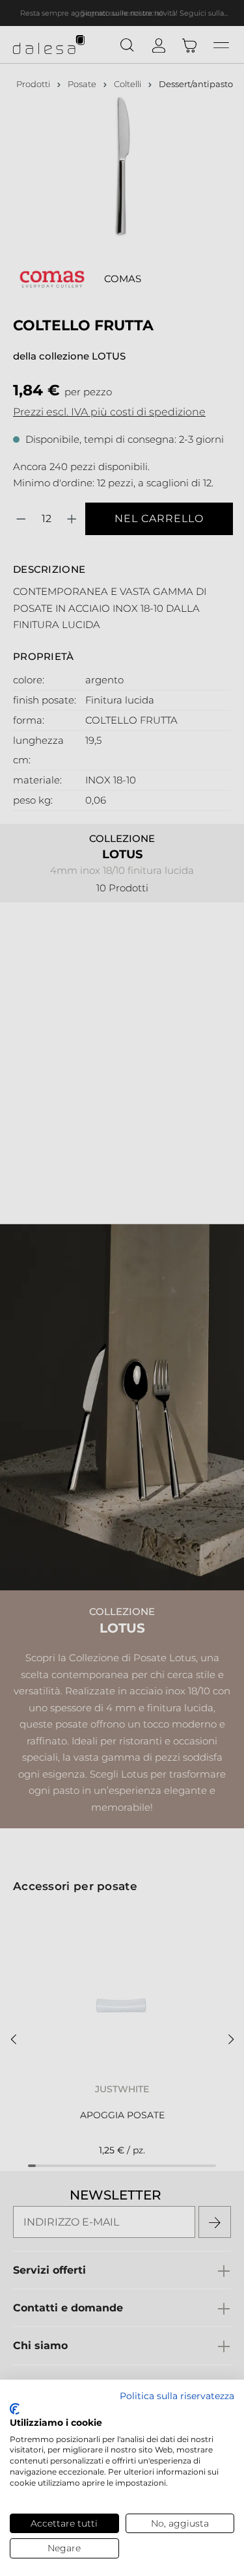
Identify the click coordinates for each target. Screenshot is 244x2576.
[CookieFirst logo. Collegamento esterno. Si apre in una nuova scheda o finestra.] (15, 2409)
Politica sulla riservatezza (177, 2396)
